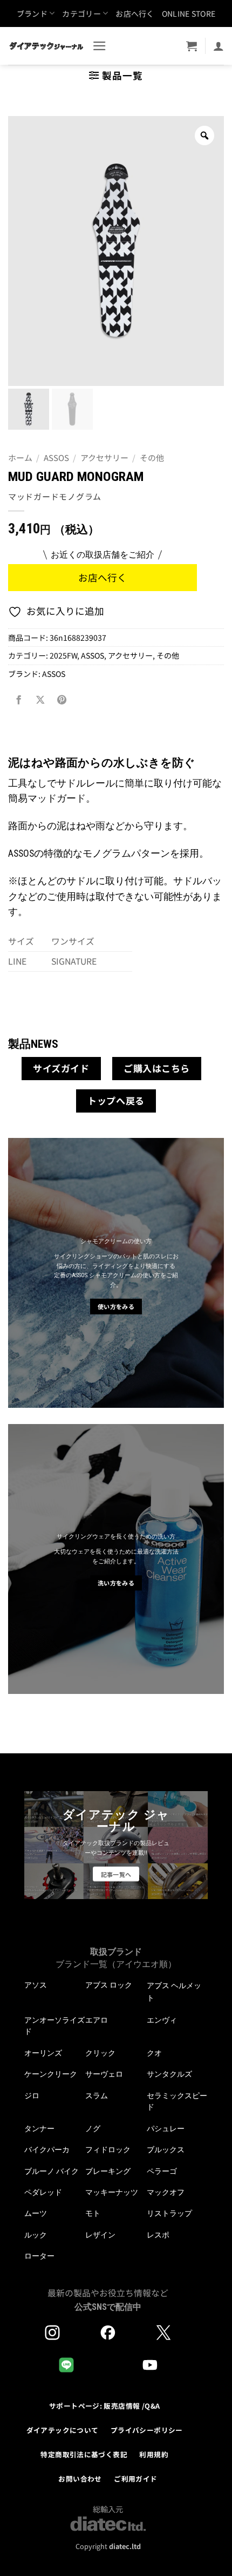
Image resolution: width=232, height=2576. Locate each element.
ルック (36, 2235)
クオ (154, 2053)
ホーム (20, 457)
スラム (97, 2096)
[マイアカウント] (219, 46)
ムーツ (36, 2213)
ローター (39, 2256)
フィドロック (108, 2150)
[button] (100, 46)
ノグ (93, 2128)
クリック (100, 2053)
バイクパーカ (47, 2150)
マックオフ (166, 2192)
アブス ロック (109, 1985)
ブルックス (166, 2150)
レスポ (158, 2235)
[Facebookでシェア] (19, 700)
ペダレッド (43, 2192)
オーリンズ (43, 2053)
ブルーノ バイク (52, 2171)
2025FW (63, 655)
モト (93, 2213)
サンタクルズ (169, 2074)
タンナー (39, 2128)
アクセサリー (104, 457)
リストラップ (169, 2213)
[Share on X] (40, 700)
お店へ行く (135, 13)
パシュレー (166, 2128)
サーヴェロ (104, 2074)
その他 (152, 457)
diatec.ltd (125, 2546)
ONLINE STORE (189, 13)
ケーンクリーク (51, 2074)
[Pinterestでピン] (62, 700)
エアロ (97, 2020)
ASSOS (56, 457)
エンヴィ (162, 2020)
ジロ (32, 2096)
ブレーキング (108, 2171)
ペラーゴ (162, 2171)
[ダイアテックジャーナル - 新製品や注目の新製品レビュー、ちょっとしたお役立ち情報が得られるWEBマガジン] (46, 46)
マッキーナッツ (112, 2192)
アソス (36, 1985)
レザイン (100, 2235)
